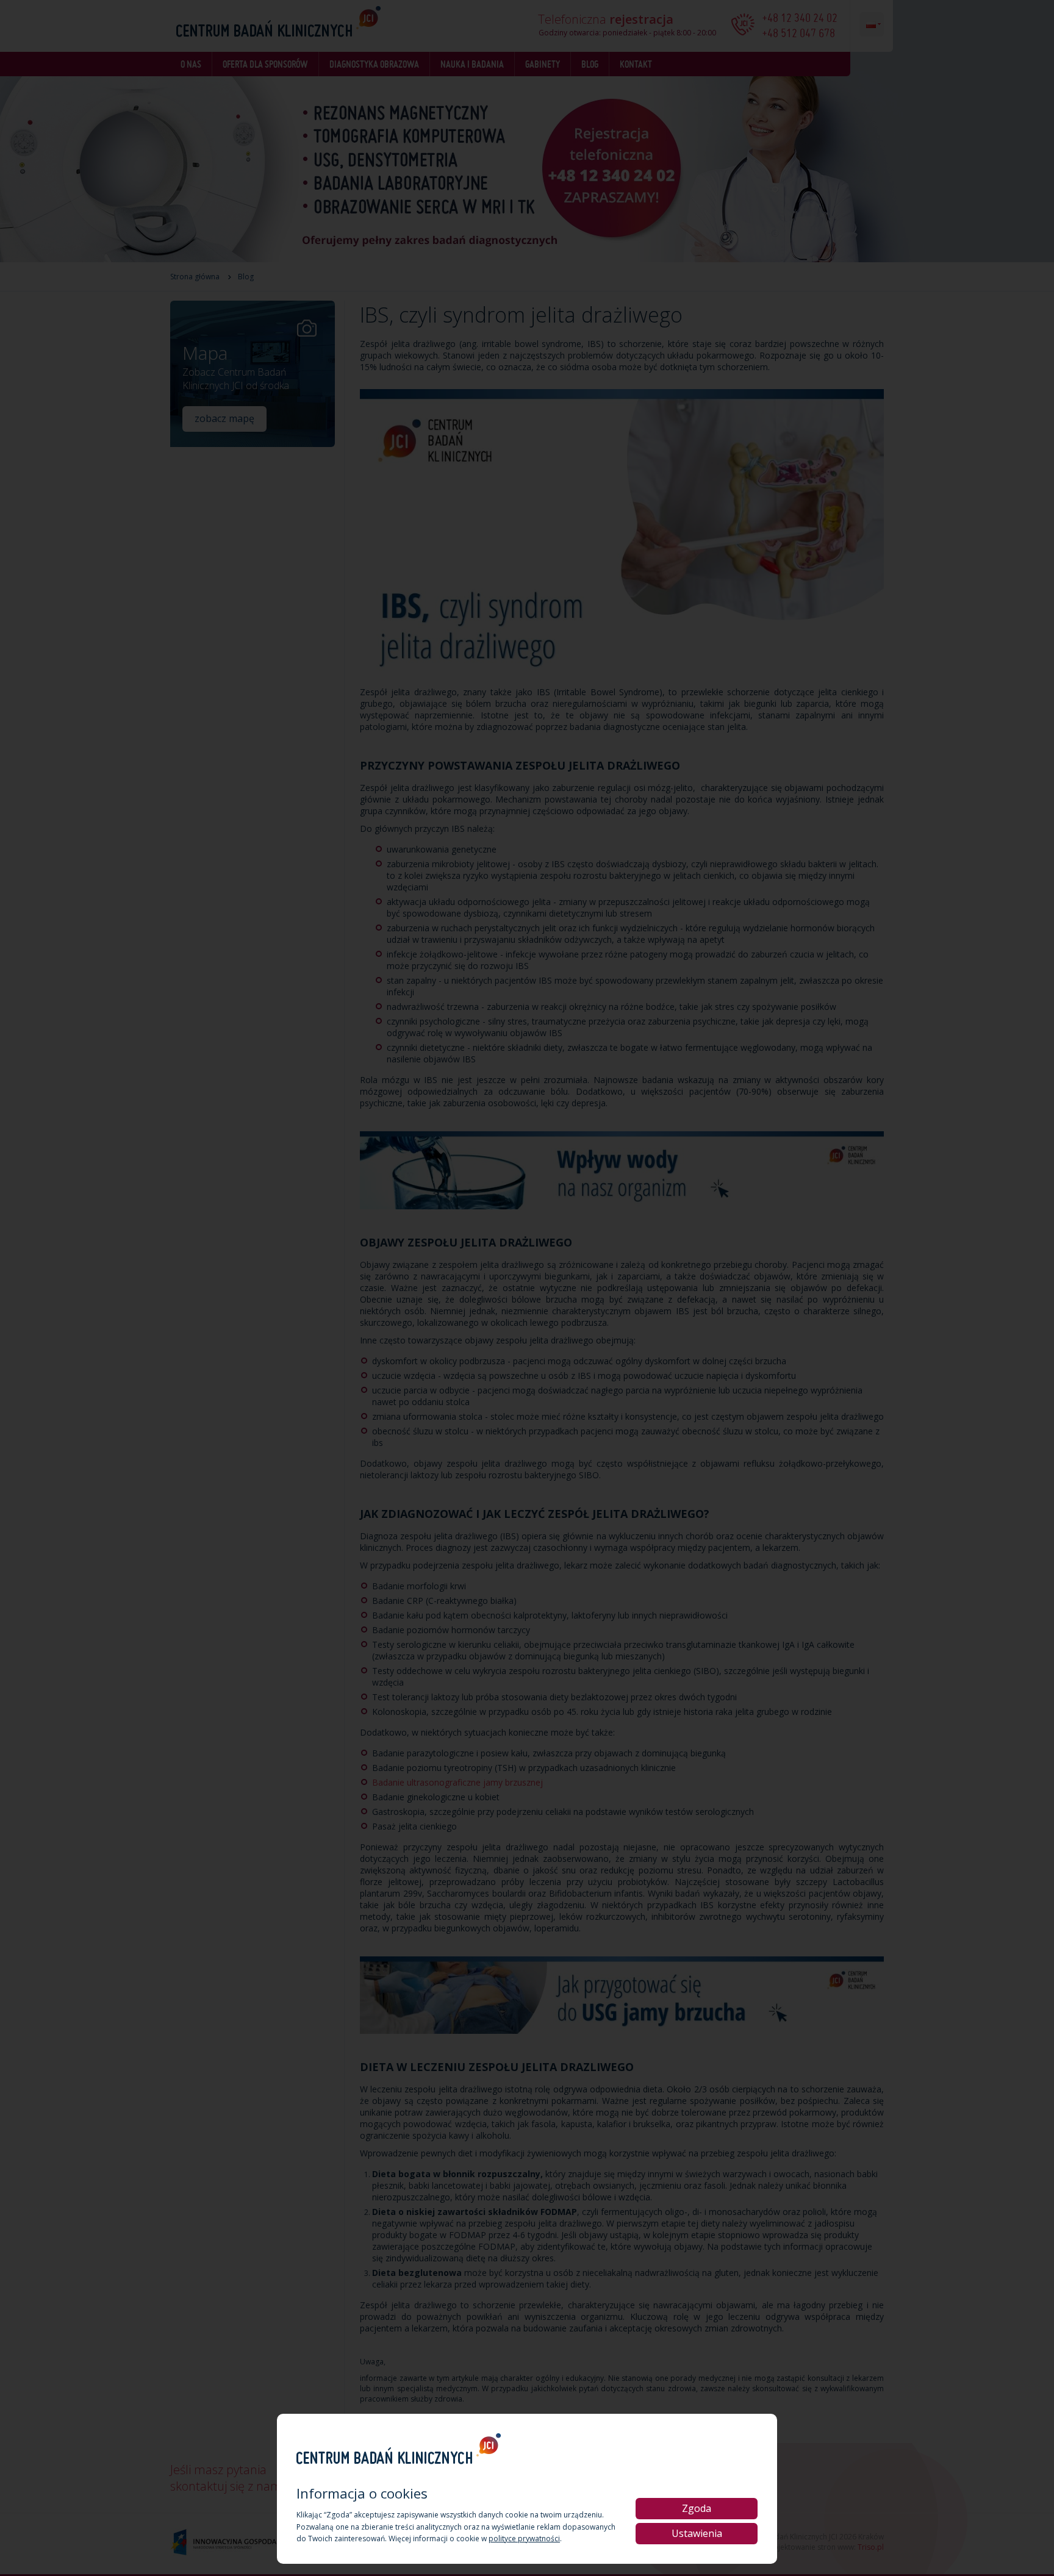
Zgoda (697, 2508)
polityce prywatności (524, 2538)
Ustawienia (697, 2533)
